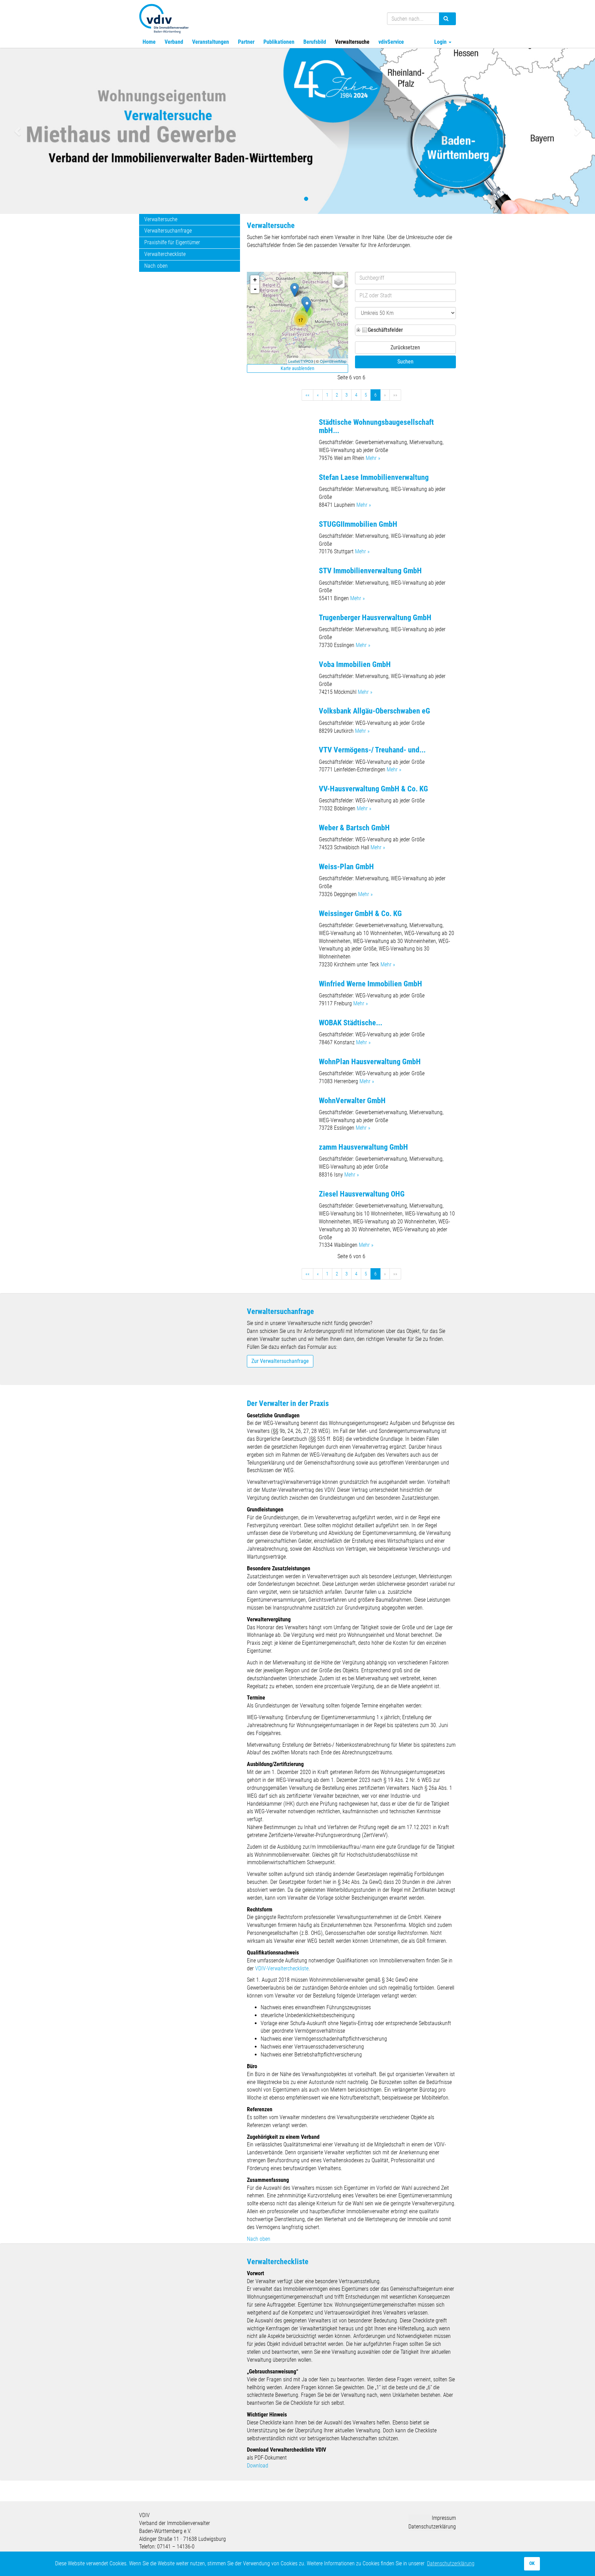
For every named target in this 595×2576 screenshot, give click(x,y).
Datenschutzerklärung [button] (451, 2563)
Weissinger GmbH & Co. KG (360, 914)
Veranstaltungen (211, 42)
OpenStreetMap (333, 361)
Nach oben (156, 266)
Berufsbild (315, 42)
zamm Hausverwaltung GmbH (363, 1147)
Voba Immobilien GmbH (355, 664)
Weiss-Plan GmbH (346, 867)
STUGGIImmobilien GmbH (358, 524)
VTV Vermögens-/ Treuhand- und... (372, 750)
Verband (174, 42)
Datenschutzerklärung (432, 2527)
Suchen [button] (405, 362)
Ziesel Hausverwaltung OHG (362, 1194)
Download (258, 2466)
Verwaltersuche (352, 42)
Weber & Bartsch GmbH (354, 828)
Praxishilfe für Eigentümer (172, 242)
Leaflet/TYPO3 (301, 361)
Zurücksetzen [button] (405, 347)
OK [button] (532, 2563)
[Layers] (338, 281)
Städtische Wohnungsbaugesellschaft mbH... (376, 426)
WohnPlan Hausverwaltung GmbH (370, 1062)
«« (307, 395)
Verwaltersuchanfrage (168, 231)
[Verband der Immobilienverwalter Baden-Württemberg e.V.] (164, 18)
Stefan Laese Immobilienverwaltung (374, 477)
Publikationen (279, 42)
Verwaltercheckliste (165, 254)
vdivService (391, 42)
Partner (246, 42)
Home (149, 42)
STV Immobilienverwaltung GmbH (370, 571)
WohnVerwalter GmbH (352, 1101)
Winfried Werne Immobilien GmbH (370, 984)
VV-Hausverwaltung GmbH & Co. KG (373, 789)
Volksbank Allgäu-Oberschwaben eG (374, 711)
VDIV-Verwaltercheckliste (282, 1968)
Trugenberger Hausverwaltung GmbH (375, 618)
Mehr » (373, 458)
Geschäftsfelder (385, 330)
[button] (18, 131)
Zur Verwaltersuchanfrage (280, 1361)
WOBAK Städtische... (351, 1023)
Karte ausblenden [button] (297, 368)
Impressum (444, 2518)
